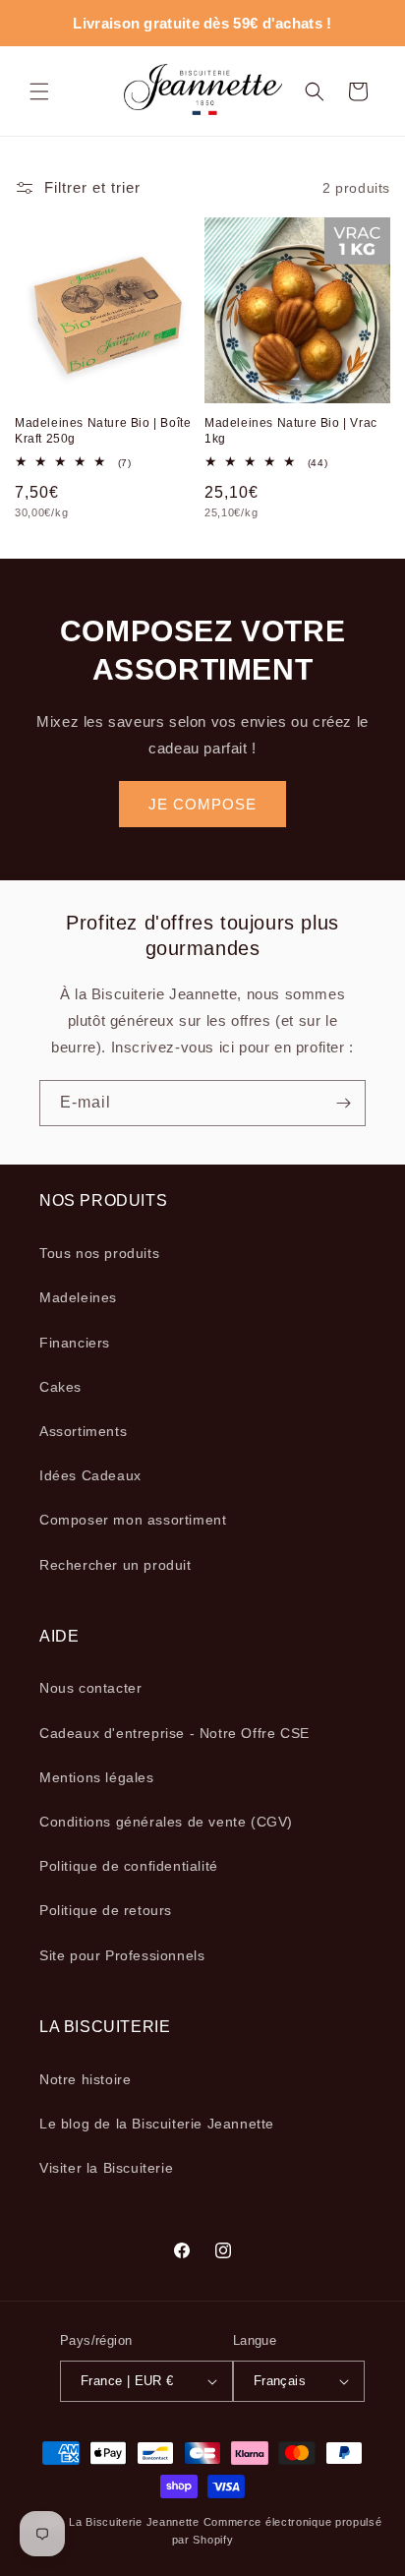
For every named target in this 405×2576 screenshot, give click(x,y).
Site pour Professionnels (122, 1955)
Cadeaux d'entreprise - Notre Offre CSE (174, 1733)
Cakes (60, 1387)
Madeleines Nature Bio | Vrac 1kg (291, 431)
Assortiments (83, 1431)
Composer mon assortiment (133, 1520)
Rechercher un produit (116, 1565)
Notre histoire (85, 2079)
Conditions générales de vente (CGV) (166, 1822)
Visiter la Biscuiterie (106, 2168)
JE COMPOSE (202, 804)
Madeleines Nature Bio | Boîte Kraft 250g (103, 431)
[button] (39, 91)
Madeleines (78, 1297)
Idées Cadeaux (90, 1475)
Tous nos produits (99, 1253)
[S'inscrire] (343, 1103)
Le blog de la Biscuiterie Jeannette (157, 2124)
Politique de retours (106, 1910)
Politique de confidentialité (129, 1866)
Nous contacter (90, 1688)
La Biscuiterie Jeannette (134, 2522)
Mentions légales (97, 1777)
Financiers (75, 1343)
